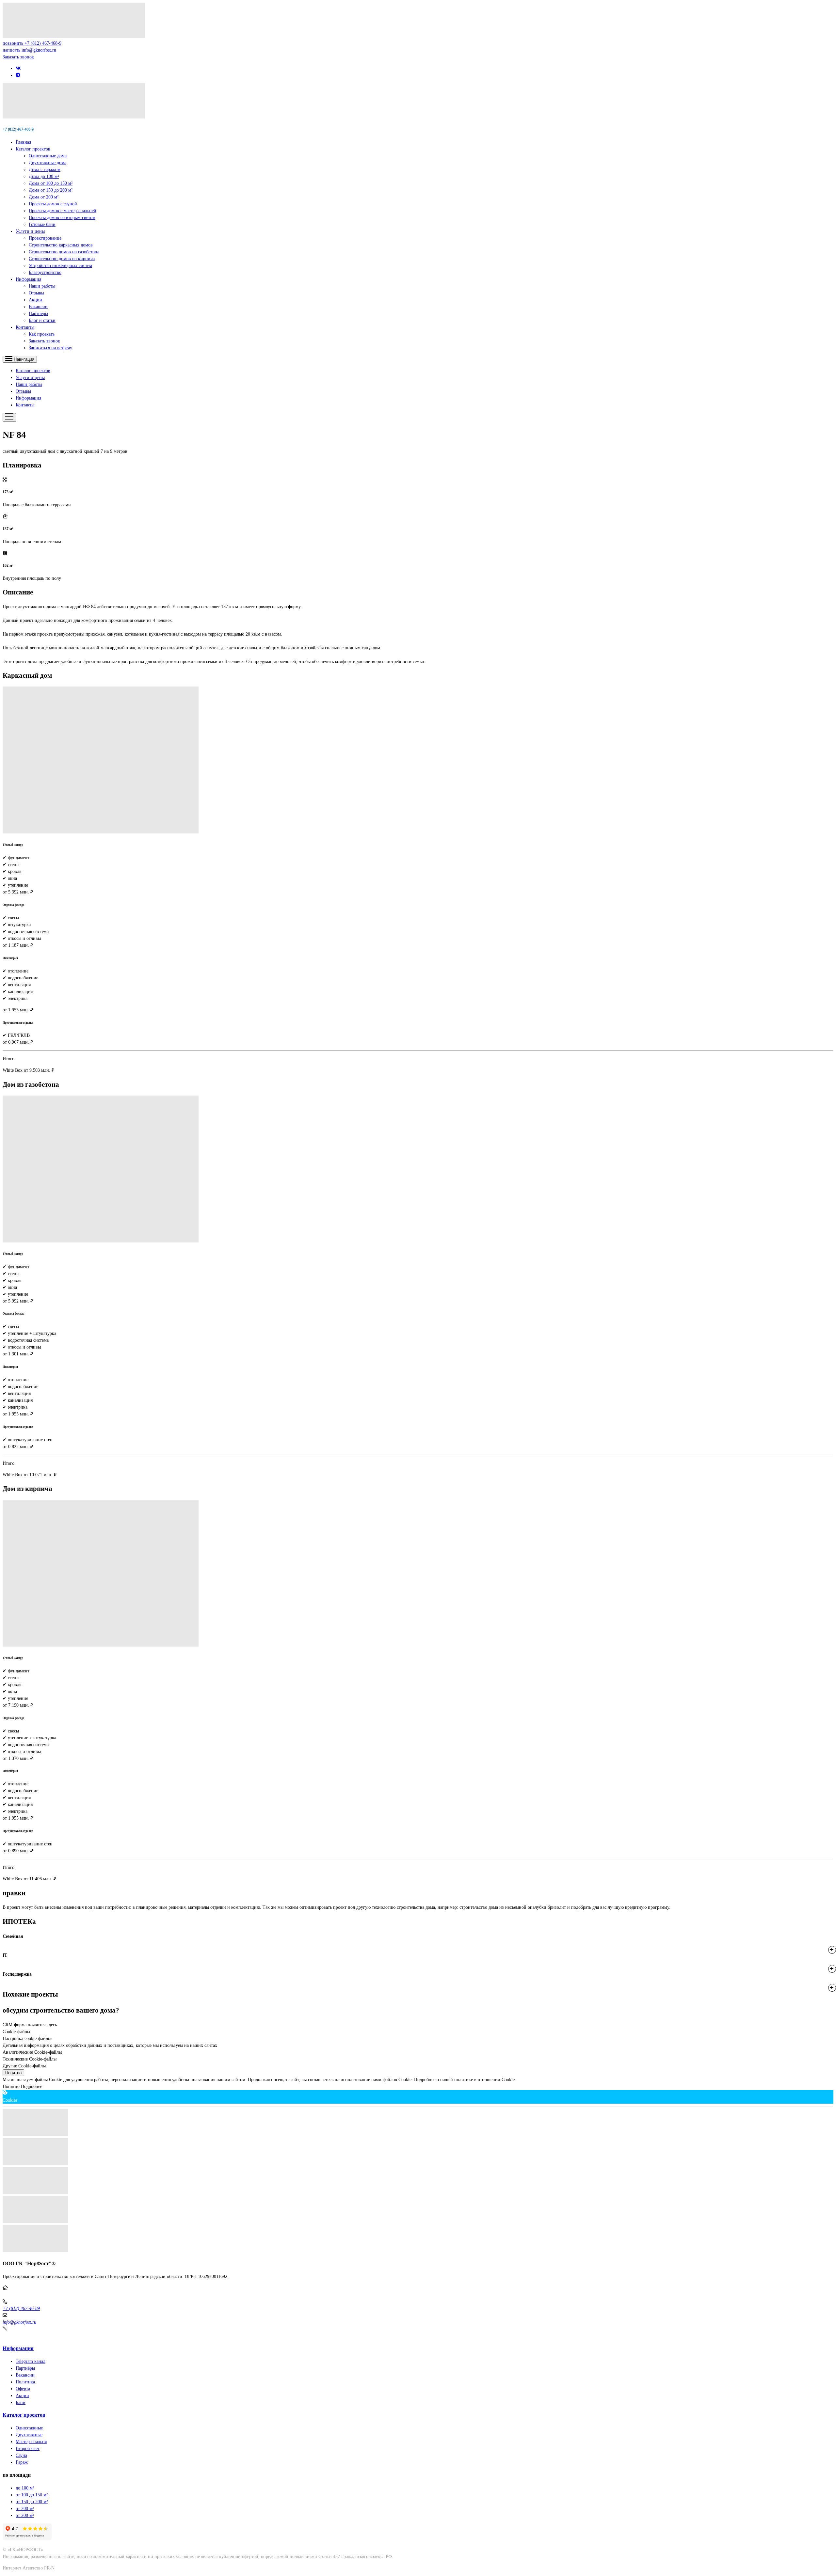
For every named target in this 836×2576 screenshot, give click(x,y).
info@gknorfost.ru (19, 2322)
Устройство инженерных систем (60, 266)
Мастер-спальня (31, 2442)
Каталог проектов (33, 149)
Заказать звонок (18, 57)
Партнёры (25, 2368)
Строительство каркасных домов (61, 245)
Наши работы (42, 286)
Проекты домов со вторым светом (62, 218)
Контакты (25, 327)
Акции (35, 300)
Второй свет (28, 2449)
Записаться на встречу (50, 348)
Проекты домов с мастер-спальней (63, 211)
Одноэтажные (29, 2428)
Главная (23, 142)
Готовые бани (42, 224)
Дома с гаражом (45, 170)
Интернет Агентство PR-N (29, 2568)
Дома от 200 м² (44, 197)
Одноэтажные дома (48, 156)
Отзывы (36, 293)
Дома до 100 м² (44, 176)
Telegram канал (31, 2361)
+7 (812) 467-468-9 (18, 129)
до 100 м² (25, 2488)
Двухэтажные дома (48, 163)
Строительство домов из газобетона (64, 252)
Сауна (21, 2455)
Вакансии (38, 307)
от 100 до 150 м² (32, 2495)
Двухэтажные (29, 2435)
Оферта (23, 2389)
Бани (21, 2402)
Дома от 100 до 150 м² (51, 183)
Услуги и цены (30, 231)
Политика (25, 2382)
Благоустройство (45, 272)
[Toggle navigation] (9, 417)
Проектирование (45, 238)
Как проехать (42, 334)
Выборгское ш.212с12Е (25, 2295)
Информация (28, 279)
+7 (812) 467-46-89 (21, 2308)
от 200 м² (25, 2509)
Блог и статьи (42, 320)
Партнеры (38, 314)
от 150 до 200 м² (32, 2502)
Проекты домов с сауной (53, 204)
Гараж (22, 2462)
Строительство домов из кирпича (62, 259)
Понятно (13, 2073)
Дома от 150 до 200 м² (51, 190)
